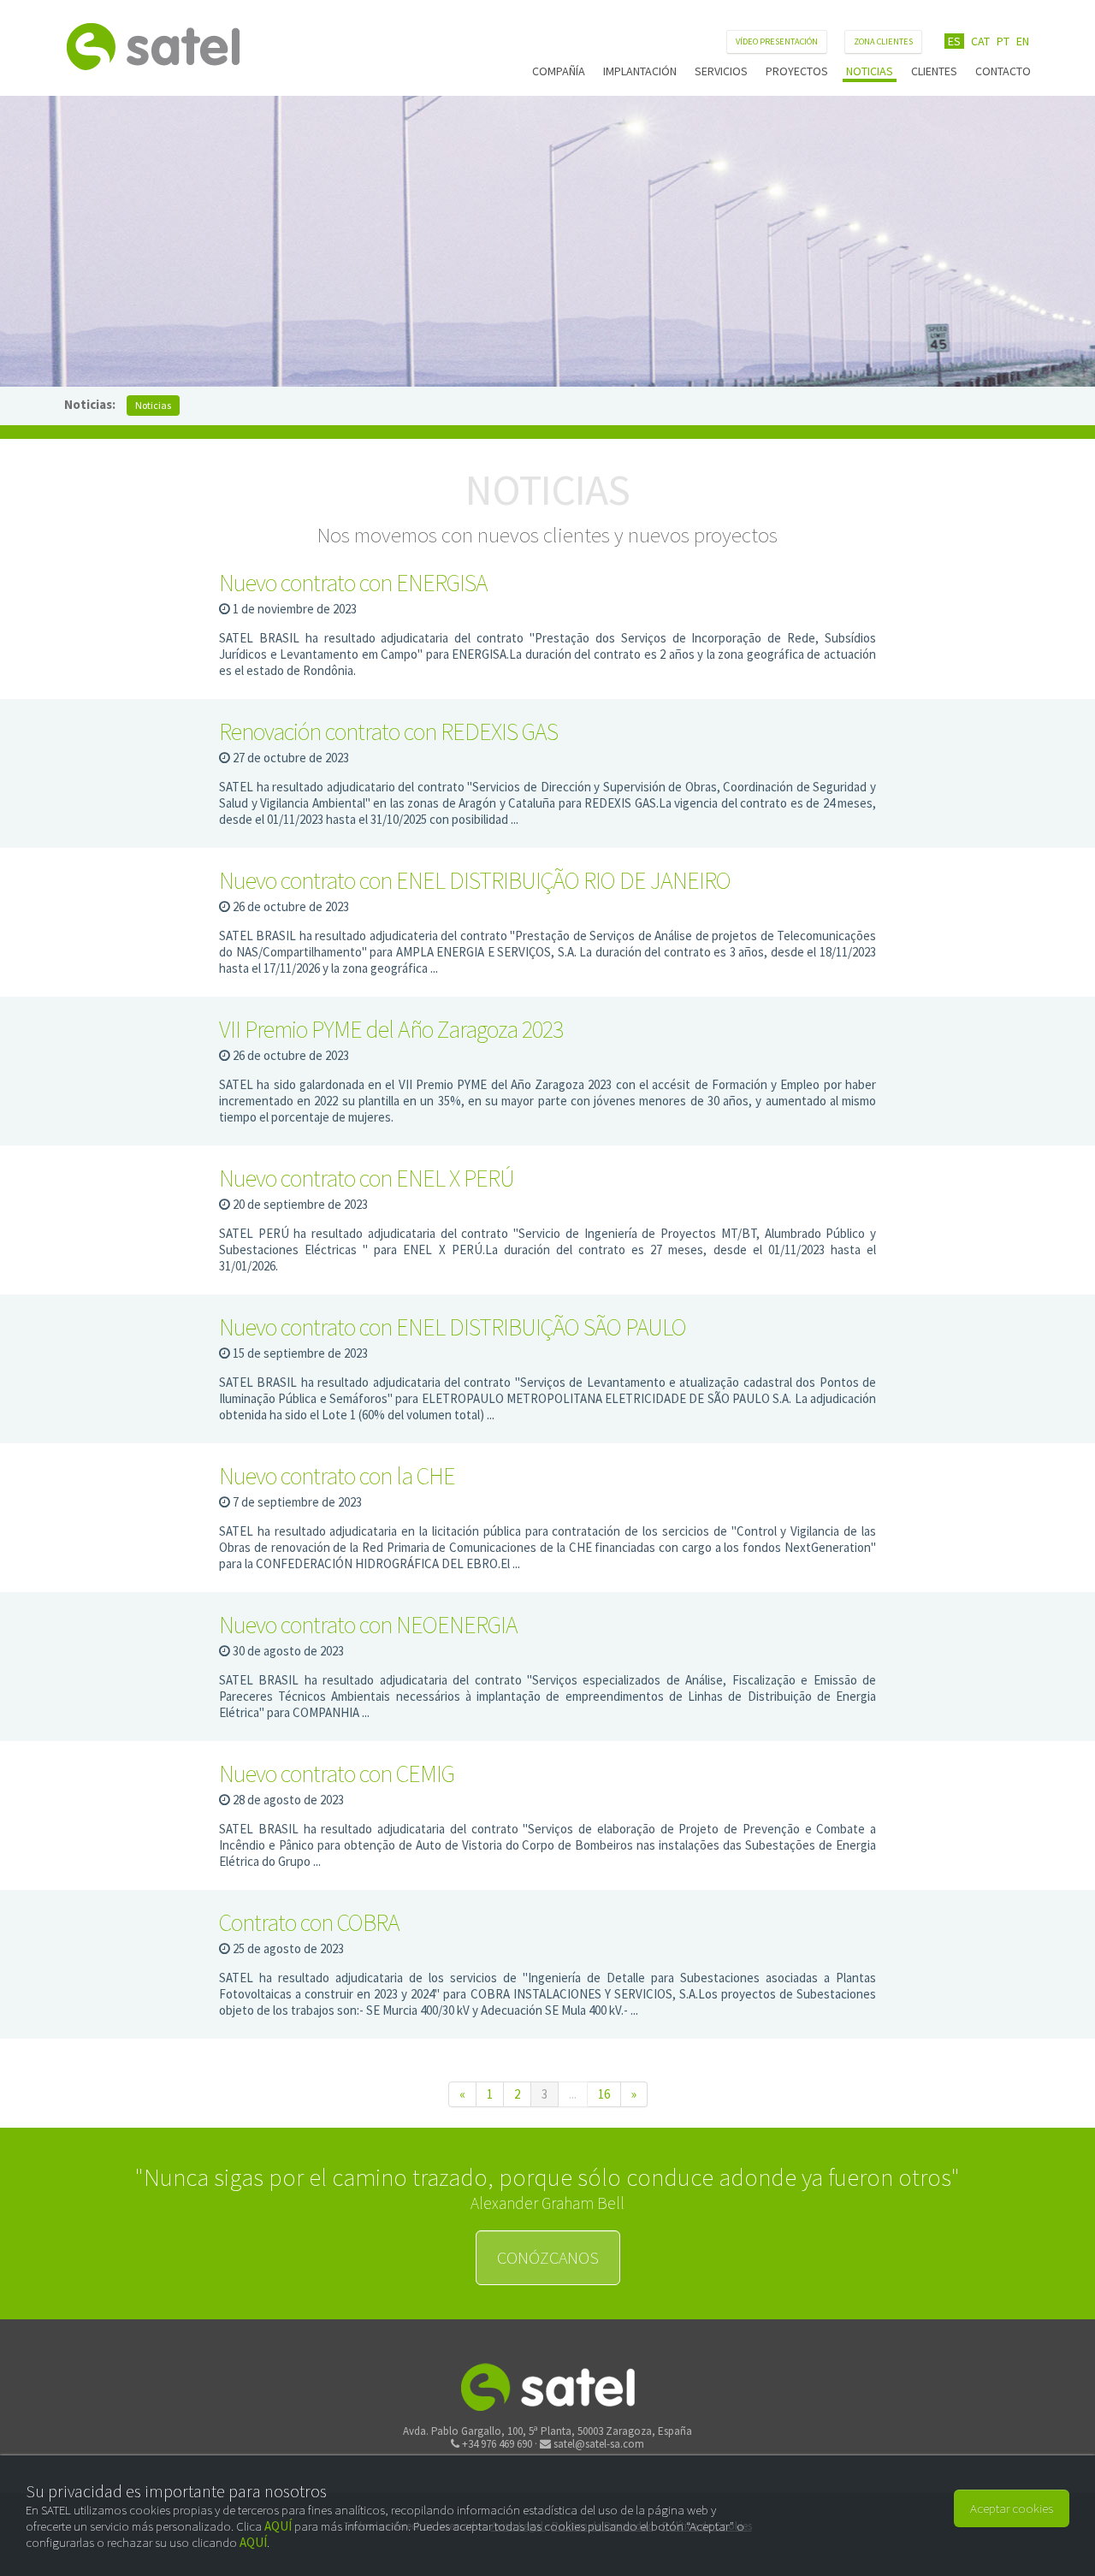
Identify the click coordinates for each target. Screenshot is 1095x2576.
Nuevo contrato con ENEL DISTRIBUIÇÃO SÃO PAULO (453, 1327)
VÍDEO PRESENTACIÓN (777, 41)
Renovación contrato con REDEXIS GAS (388, 731)
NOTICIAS (870, 71)
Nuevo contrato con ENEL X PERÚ (367, 1178)
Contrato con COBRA (309, 1922)
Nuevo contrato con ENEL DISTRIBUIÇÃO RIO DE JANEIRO (475, 880)
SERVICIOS (721, 71)
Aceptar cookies (1012, 2508)
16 (604, 2094)
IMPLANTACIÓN (640, 71)
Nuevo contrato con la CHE (337, 1476)
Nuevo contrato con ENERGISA (353, 583)
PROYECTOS (797, 71)
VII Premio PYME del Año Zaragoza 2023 (391, 1029)
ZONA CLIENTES (883, 41)
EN (1023, 41)
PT (1003, 41)
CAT (980, 41)
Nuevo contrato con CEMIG (337, 1774)
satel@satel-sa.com (599, 2444)
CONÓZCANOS (548, 2257)
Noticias (153, 405)
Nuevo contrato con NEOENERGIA (368, 1625)
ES (954, 41)
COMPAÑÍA (559, 71)
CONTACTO (1003, 71)
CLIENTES (934, 71)
